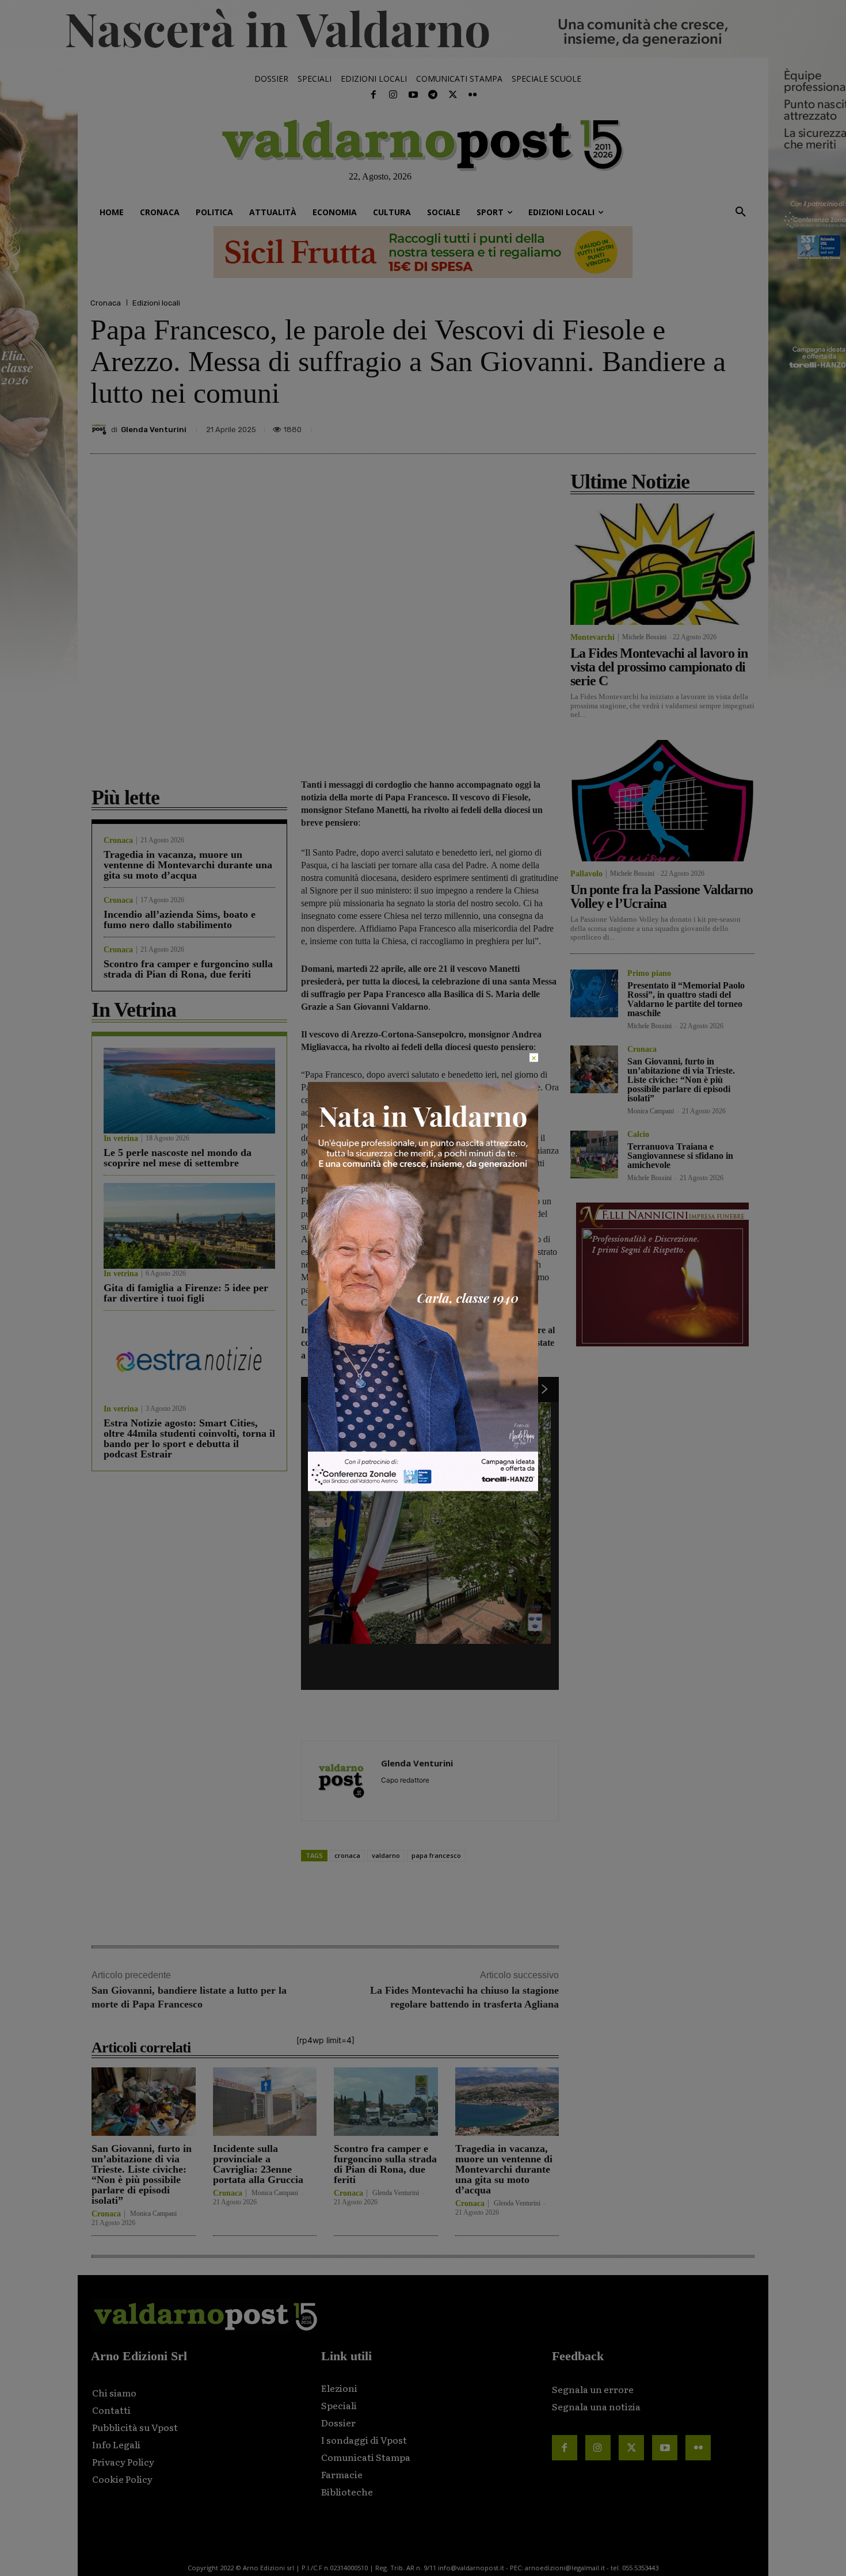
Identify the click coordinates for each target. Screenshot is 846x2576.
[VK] (688, 426)
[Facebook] (374, 95)
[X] (635, 426)
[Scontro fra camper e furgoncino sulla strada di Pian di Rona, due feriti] (386, 2102)
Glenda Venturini (154, 430)
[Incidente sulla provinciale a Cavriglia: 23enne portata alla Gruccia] (265, 2102)
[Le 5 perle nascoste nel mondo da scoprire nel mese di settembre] (189, 1091)
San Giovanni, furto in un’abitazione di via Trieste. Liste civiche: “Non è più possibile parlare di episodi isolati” (142, 2174)
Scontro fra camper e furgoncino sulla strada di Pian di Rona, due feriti (188, 969)
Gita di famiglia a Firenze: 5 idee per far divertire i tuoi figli (186, 1293)
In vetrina (121, 1139)
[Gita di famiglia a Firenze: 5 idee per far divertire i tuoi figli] (189, 1226)
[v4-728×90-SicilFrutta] (423, 252)
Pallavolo (586, 874)
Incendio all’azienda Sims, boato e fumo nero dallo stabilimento (180, 919)
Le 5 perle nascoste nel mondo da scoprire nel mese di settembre (178, 1158)
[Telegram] (433, 95)
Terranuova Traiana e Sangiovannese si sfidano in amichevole (680, 1156)
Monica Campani (153, 2214)
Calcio (638, 1135)
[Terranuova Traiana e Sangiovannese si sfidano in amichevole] (594, 1155)
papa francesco (436, 1855)
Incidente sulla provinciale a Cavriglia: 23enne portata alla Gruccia (258, 2164)
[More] (744, 426)
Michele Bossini (644, 637)
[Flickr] (472, 95)
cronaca (347, 1855)
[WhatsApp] (714, 426)
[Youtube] (413, 95)
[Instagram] (393, 95)
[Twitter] (452, 95)
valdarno (386, 1855)
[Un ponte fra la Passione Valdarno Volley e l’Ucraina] (662, 801)
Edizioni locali (156, 303)
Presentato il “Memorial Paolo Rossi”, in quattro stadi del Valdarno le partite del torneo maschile (686, 999)
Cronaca (106, 303)
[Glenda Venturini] (101, 429)
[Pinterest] (661, 426)
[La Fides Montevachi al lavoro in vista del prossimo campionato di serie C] (662, 564)
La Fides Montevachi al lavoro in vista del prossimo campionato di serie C (659, 667)
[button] (741, 212)
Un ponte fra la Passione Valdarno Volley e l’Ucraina (662, 896)
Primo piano (649, 974)
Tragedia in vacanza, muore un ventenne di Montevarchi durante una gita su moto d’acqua (188, 865)
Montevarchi (592, 638)
